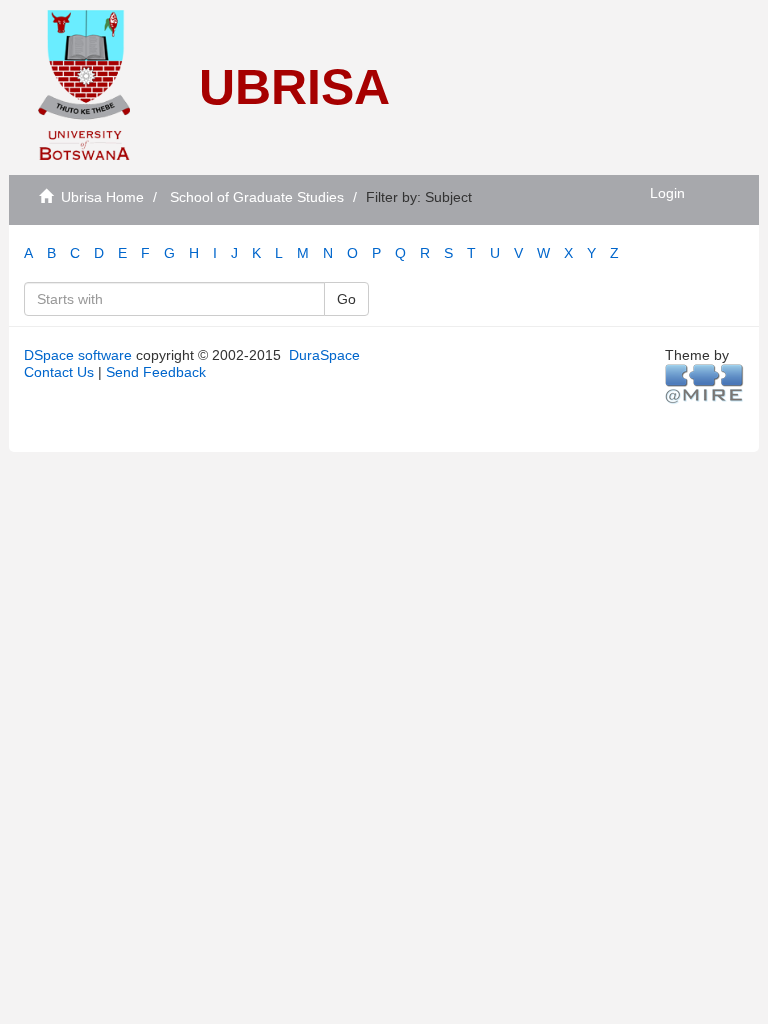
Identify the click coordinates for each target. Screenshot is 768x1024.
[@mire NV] (704, 383)
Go (346, 299)
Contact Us (59, 372)
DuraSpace (324, 355)
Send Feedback (156, 372)
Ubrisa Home (102, 197)
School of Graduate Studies (257, 197)
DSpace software (78, 355)
